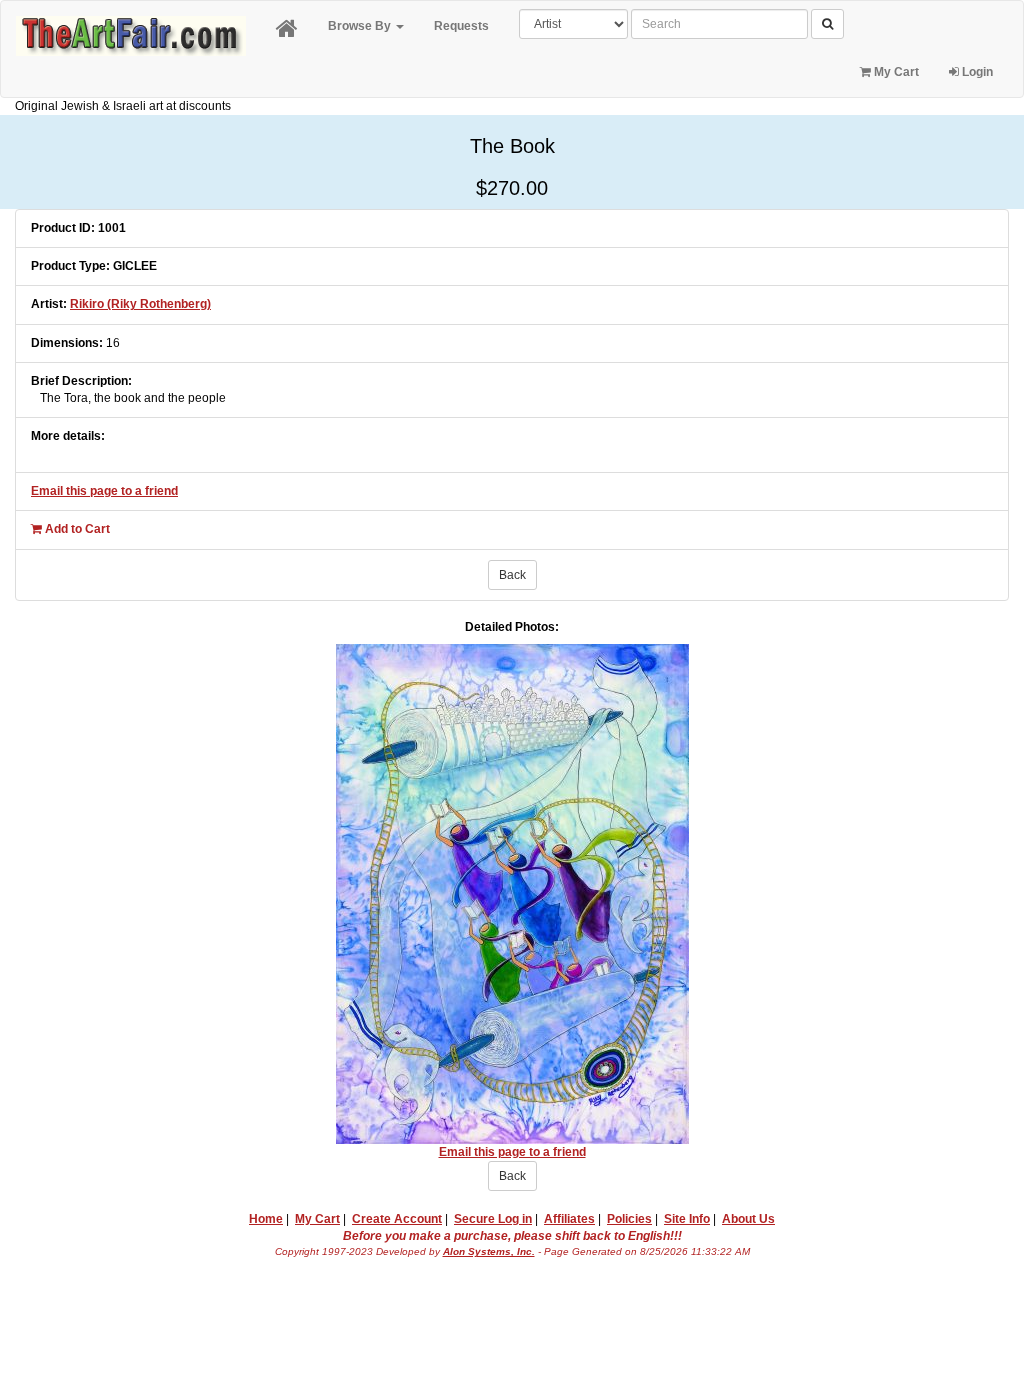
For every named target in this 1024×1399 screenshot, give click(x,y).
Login (976, 72)
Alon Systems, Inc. (489, 1251)
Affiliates (569, 1219)
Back (512, 575)
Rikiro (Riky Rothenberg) (140, 304)
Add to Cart (76, 529)
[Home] (287, 29)
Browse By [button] (361, 26)
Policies (629, 1219)
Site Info (687, 1219)
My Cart (895, 72)
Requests (461, 26)
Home (266, 1219)
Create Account (397, 1219)
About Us (748, 1219)
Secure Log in (493, 1219)
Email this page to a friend (104, 491)
